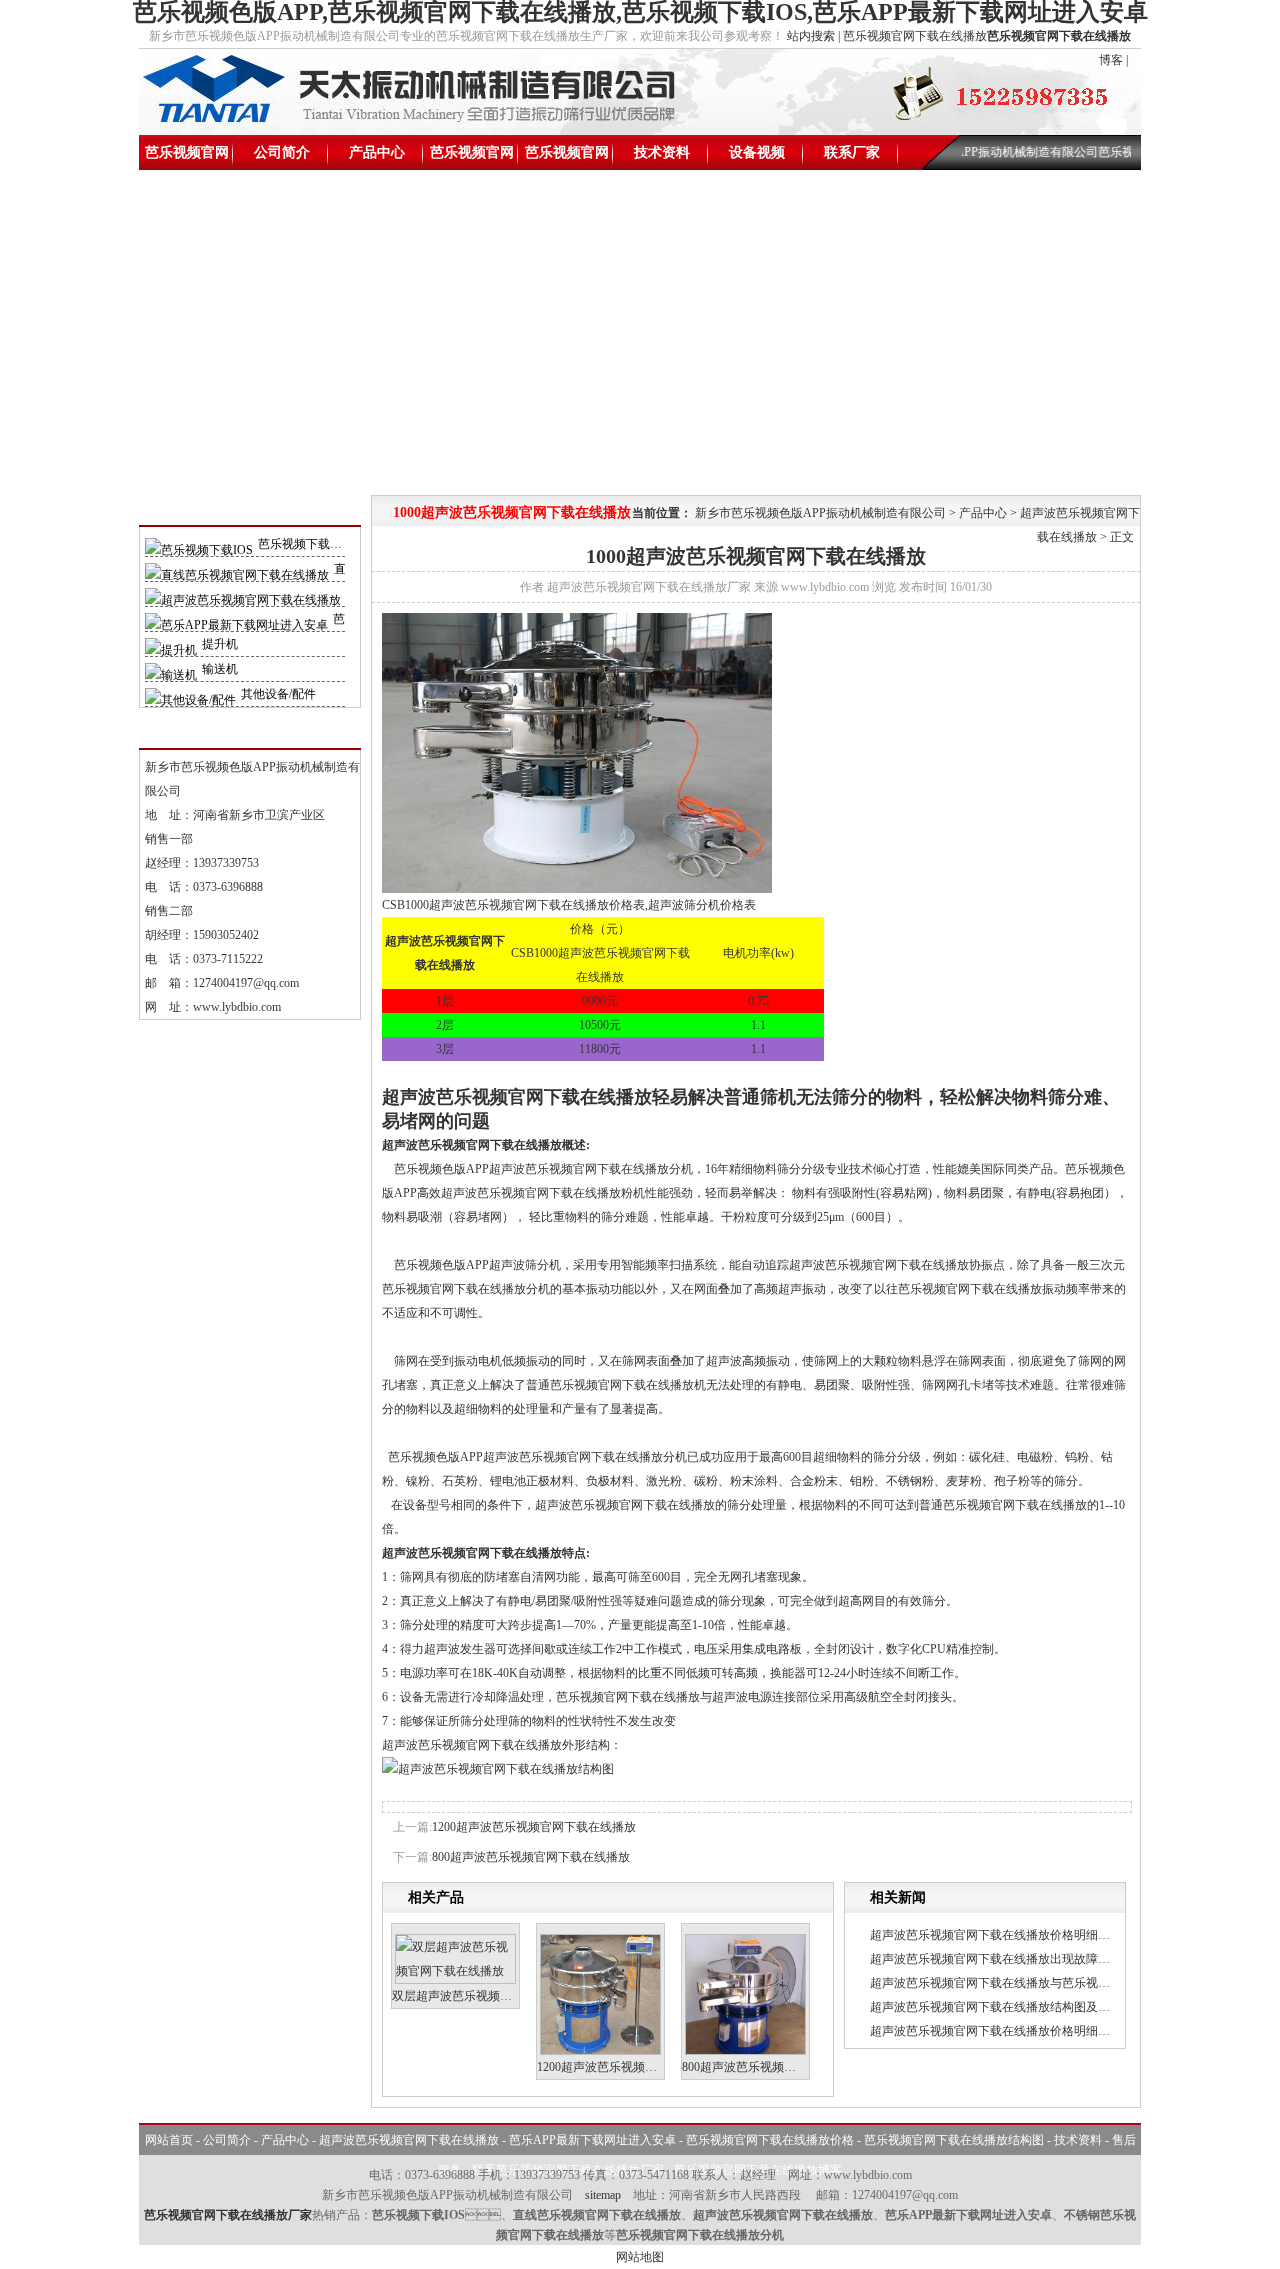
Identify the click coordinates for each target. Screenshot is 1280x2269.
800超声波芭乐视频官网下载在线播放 (531, 1857)
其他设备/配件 (278, 694)
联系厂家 (852, 152)
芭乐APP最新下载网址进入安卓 (592, 2140)
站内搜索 (811, 36)
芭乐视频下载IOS (304, 544)
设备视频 (757, 152)
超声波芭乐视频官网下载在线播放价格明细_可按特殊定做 (1023, 2031)
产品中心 (377, 152)
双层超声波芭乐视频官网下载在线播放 (494, 1996)
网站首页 (169, 2140)
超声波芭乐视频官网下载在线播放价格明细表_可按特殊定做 (1029, 1935)
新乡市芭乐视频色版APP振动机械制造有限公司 (820, 513)
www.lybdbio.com (237, 1007)
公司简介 (282, 152)
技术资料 (662, 152)
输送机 (220, 669)
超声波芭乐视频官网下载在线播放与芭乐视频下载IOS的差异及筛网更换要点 (1072, 1983)
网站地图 (640, 2257)
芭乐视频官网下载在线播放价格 (472, 157)
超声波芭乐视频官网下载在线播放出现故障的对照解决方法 (1026, 1959)
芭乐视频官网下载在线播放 (187, 157)
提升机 (220, 644)
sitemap (603, 2195)
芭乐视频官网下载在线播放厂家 (228, 2215)
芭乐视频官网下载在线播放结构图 (567, 157)
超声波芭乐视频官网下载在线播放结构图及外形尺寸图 (1014, 2007)
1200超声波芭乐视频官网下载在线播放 (534, 1827)
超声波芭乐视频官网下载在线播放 (409, 2140)
